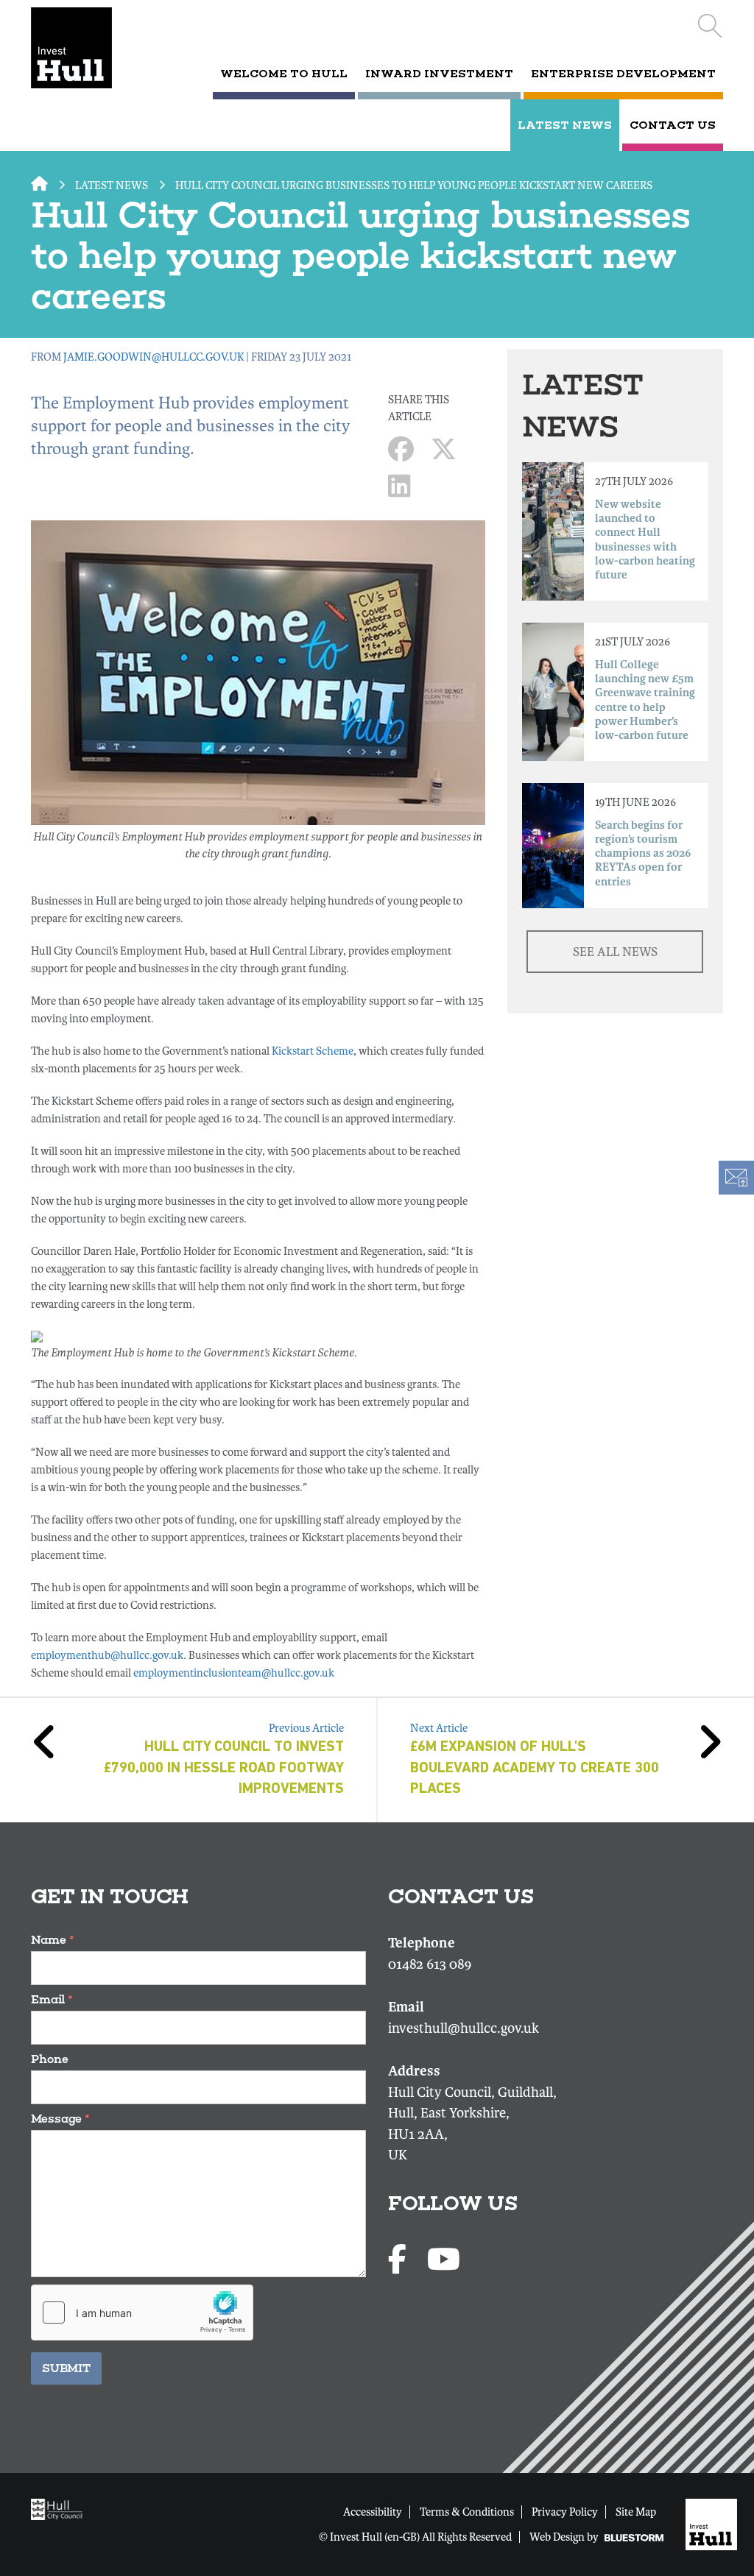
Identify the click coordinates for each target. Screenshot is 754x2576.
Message (60, 2119)
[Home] (80, 48)
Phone (50, 2059)
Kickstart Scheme (313, 1051)
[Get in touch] (736, 1178)
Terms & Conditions (467, 2512)
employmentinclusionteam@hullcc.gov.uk (234, 1673)
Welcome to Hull (284, 74)
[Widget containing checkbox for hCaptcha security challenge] (142, 2313)
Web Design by (565, 2537)
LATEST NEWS (565, 125)
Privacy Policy (565, 2512)
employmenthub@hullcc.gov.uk (107, 1655)
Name (53, 1940)
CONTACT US (673, 125)
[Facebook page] (400, 2261)
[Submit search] (710, 26)
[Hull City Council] (60, 2508)
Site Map (636, 2512)
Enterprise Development (623, 74)
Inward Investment (439, 74)
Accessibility (373, 2512)
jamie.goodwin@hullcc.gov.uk (154, 357)
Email (52, 1999)
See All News (615, 952)
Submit (66, 2368)
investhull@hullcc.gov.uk (464, 2028)
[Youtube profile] (444, 2261)
